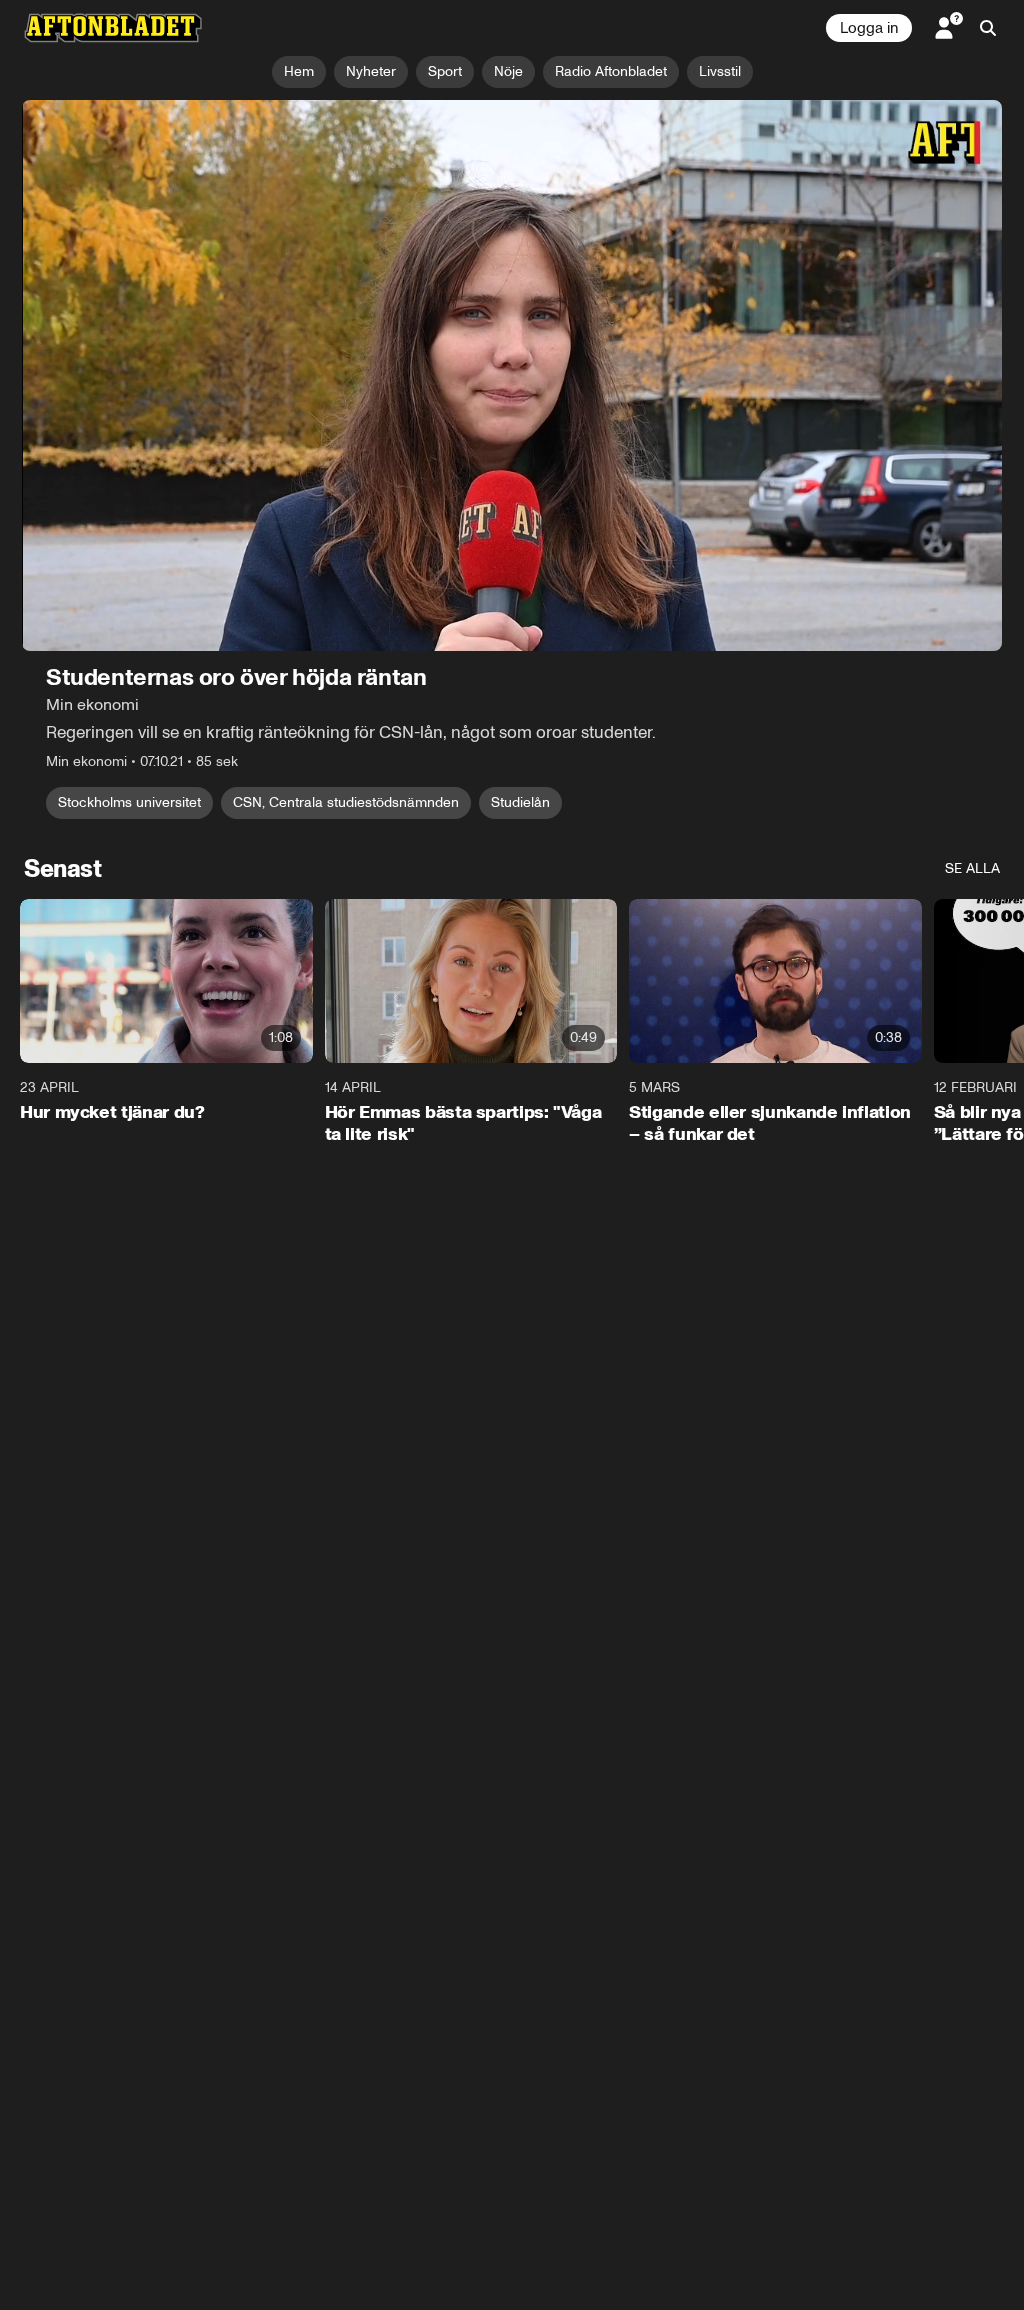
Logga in (869, 28)
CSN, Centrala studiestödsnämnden (346, 802)
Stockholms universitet (129, 802)
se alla (972, 868)
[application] (512, 375)
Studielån (520, 802)
